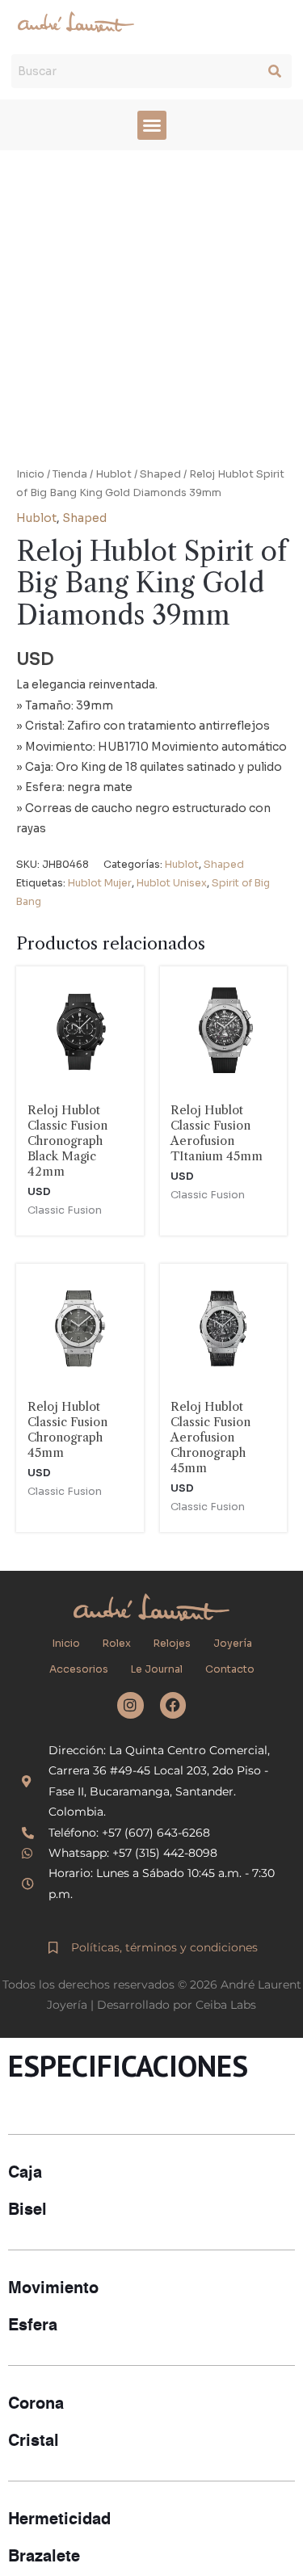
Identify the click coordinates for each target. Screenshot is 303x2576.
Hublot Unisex (172, 883)
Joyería (233, 1644)
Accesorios (79, 1669)
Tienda (70, 474)
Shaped (160, 474)
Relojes (172, 1644)
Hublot (114, 474)
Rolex (117, 1644)
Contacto (230, 1669)
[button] (152, 125)
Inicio (30, 474)
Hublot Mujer (100, 883)
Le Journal (157, 1669)
